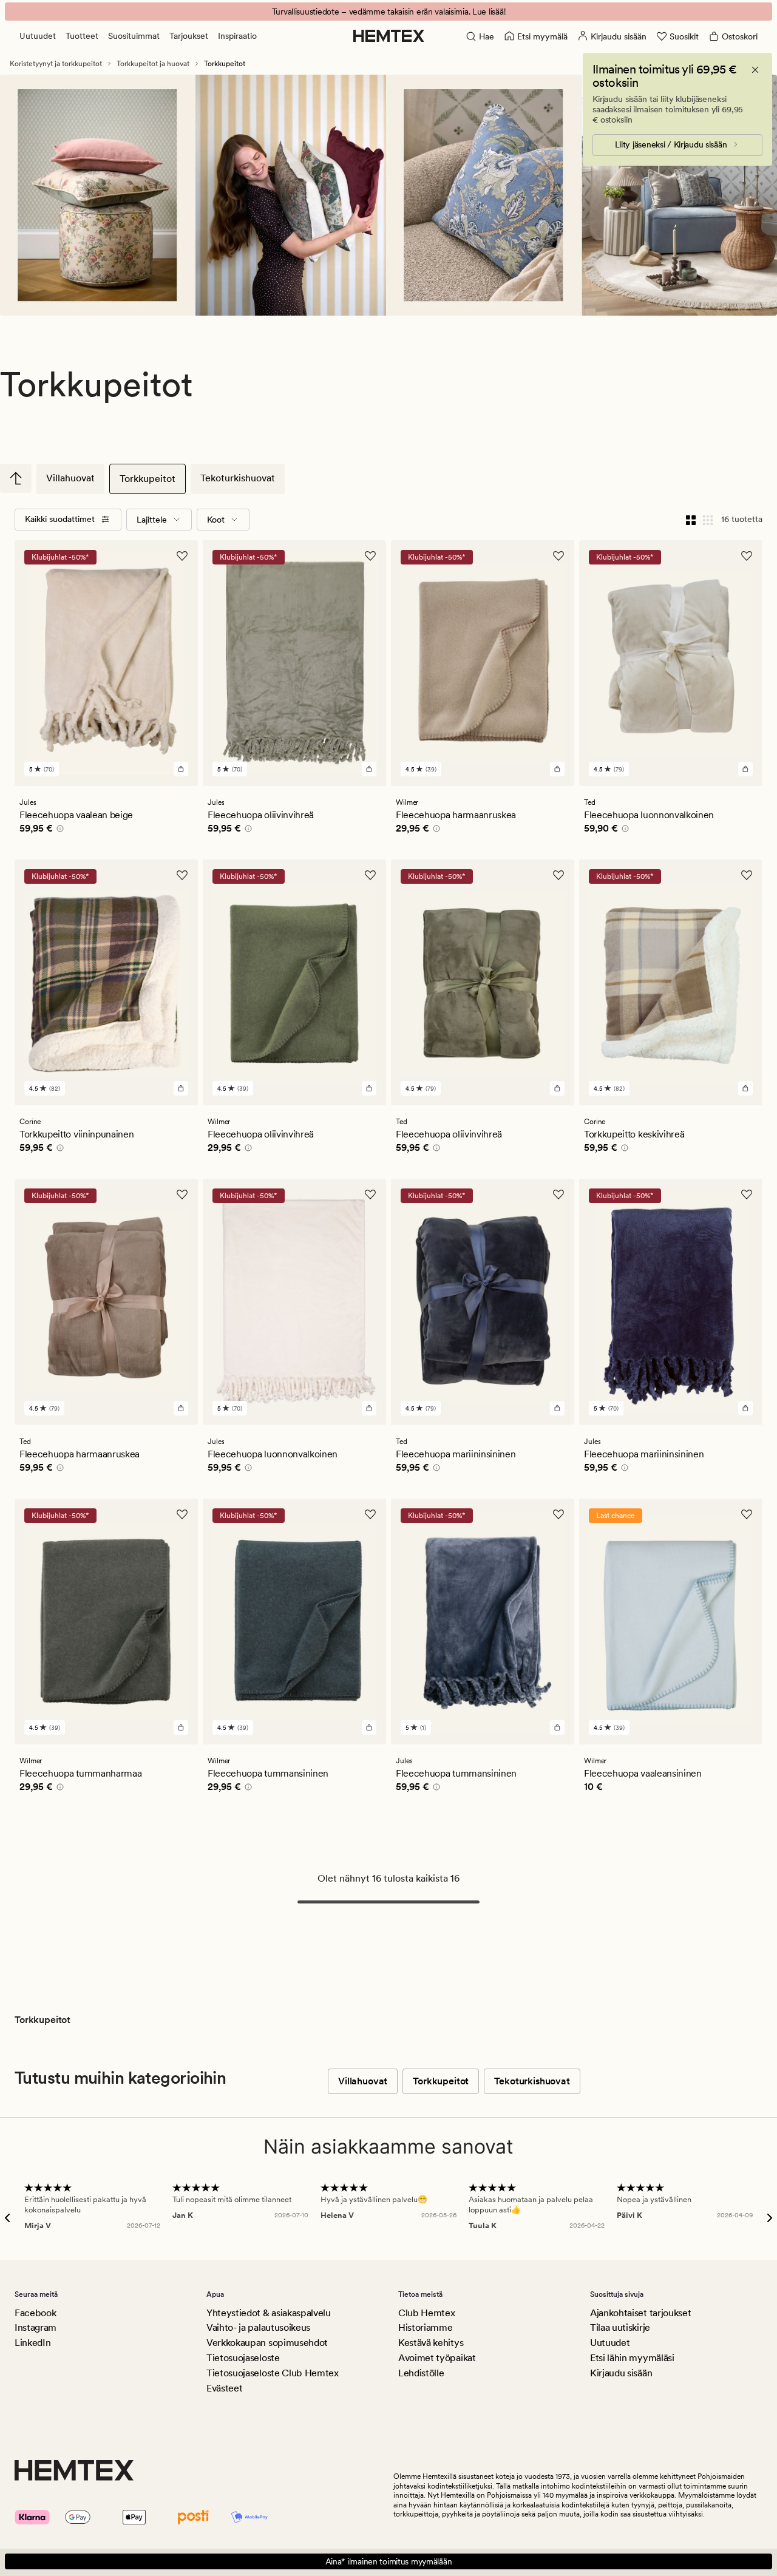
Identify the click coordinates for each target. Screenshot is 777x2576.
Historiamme (425, 2327)
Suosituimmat (134, 36)
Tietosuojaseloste (243, 2358)
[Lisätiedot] (58, 830)
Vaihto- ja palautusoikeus (258, 2327)
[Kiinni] (755, 70)
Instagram (36, 2327)
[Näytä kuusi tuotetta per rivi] (708, 520)
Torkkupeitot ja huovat (153, 64)
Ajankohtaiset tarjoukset (640, 2313)
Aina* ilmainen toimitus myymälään (389, 2561)
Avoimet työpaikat (437, 2358)
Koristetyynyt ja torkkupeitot (56, 64)
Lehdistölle (421, 2373)
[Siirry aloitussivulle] (389, 36)
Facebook (35, 2313)
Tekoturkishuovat (238, 478)
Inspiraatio (237, 36)
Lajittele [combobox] (152, 520)
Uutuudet (38, 36)
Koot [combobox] (216, 520)
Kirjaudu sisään (621, 2373)
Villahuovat (70, 478)
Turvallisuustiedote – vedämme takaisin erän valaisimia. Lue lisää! (389, 12)
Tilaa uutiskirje (620, 2327)
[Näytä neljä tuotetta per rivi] (691, 520)
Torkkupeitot (148, 479)
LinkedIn (32, 2343)
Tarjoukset (189, 36)
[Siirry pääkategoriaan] (16, 478)
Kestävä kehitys (431, 2343)
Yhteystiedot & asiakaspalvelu (269, 2313)
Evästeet (224, 2388)
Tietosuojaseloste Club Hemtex (273, 2373)
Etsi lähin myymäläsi (632, 2358)
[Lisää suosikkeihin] (182, 556)
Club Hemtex (426, 2313)
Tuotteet (82, 36)
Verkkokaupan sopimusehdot (267, 2343)
